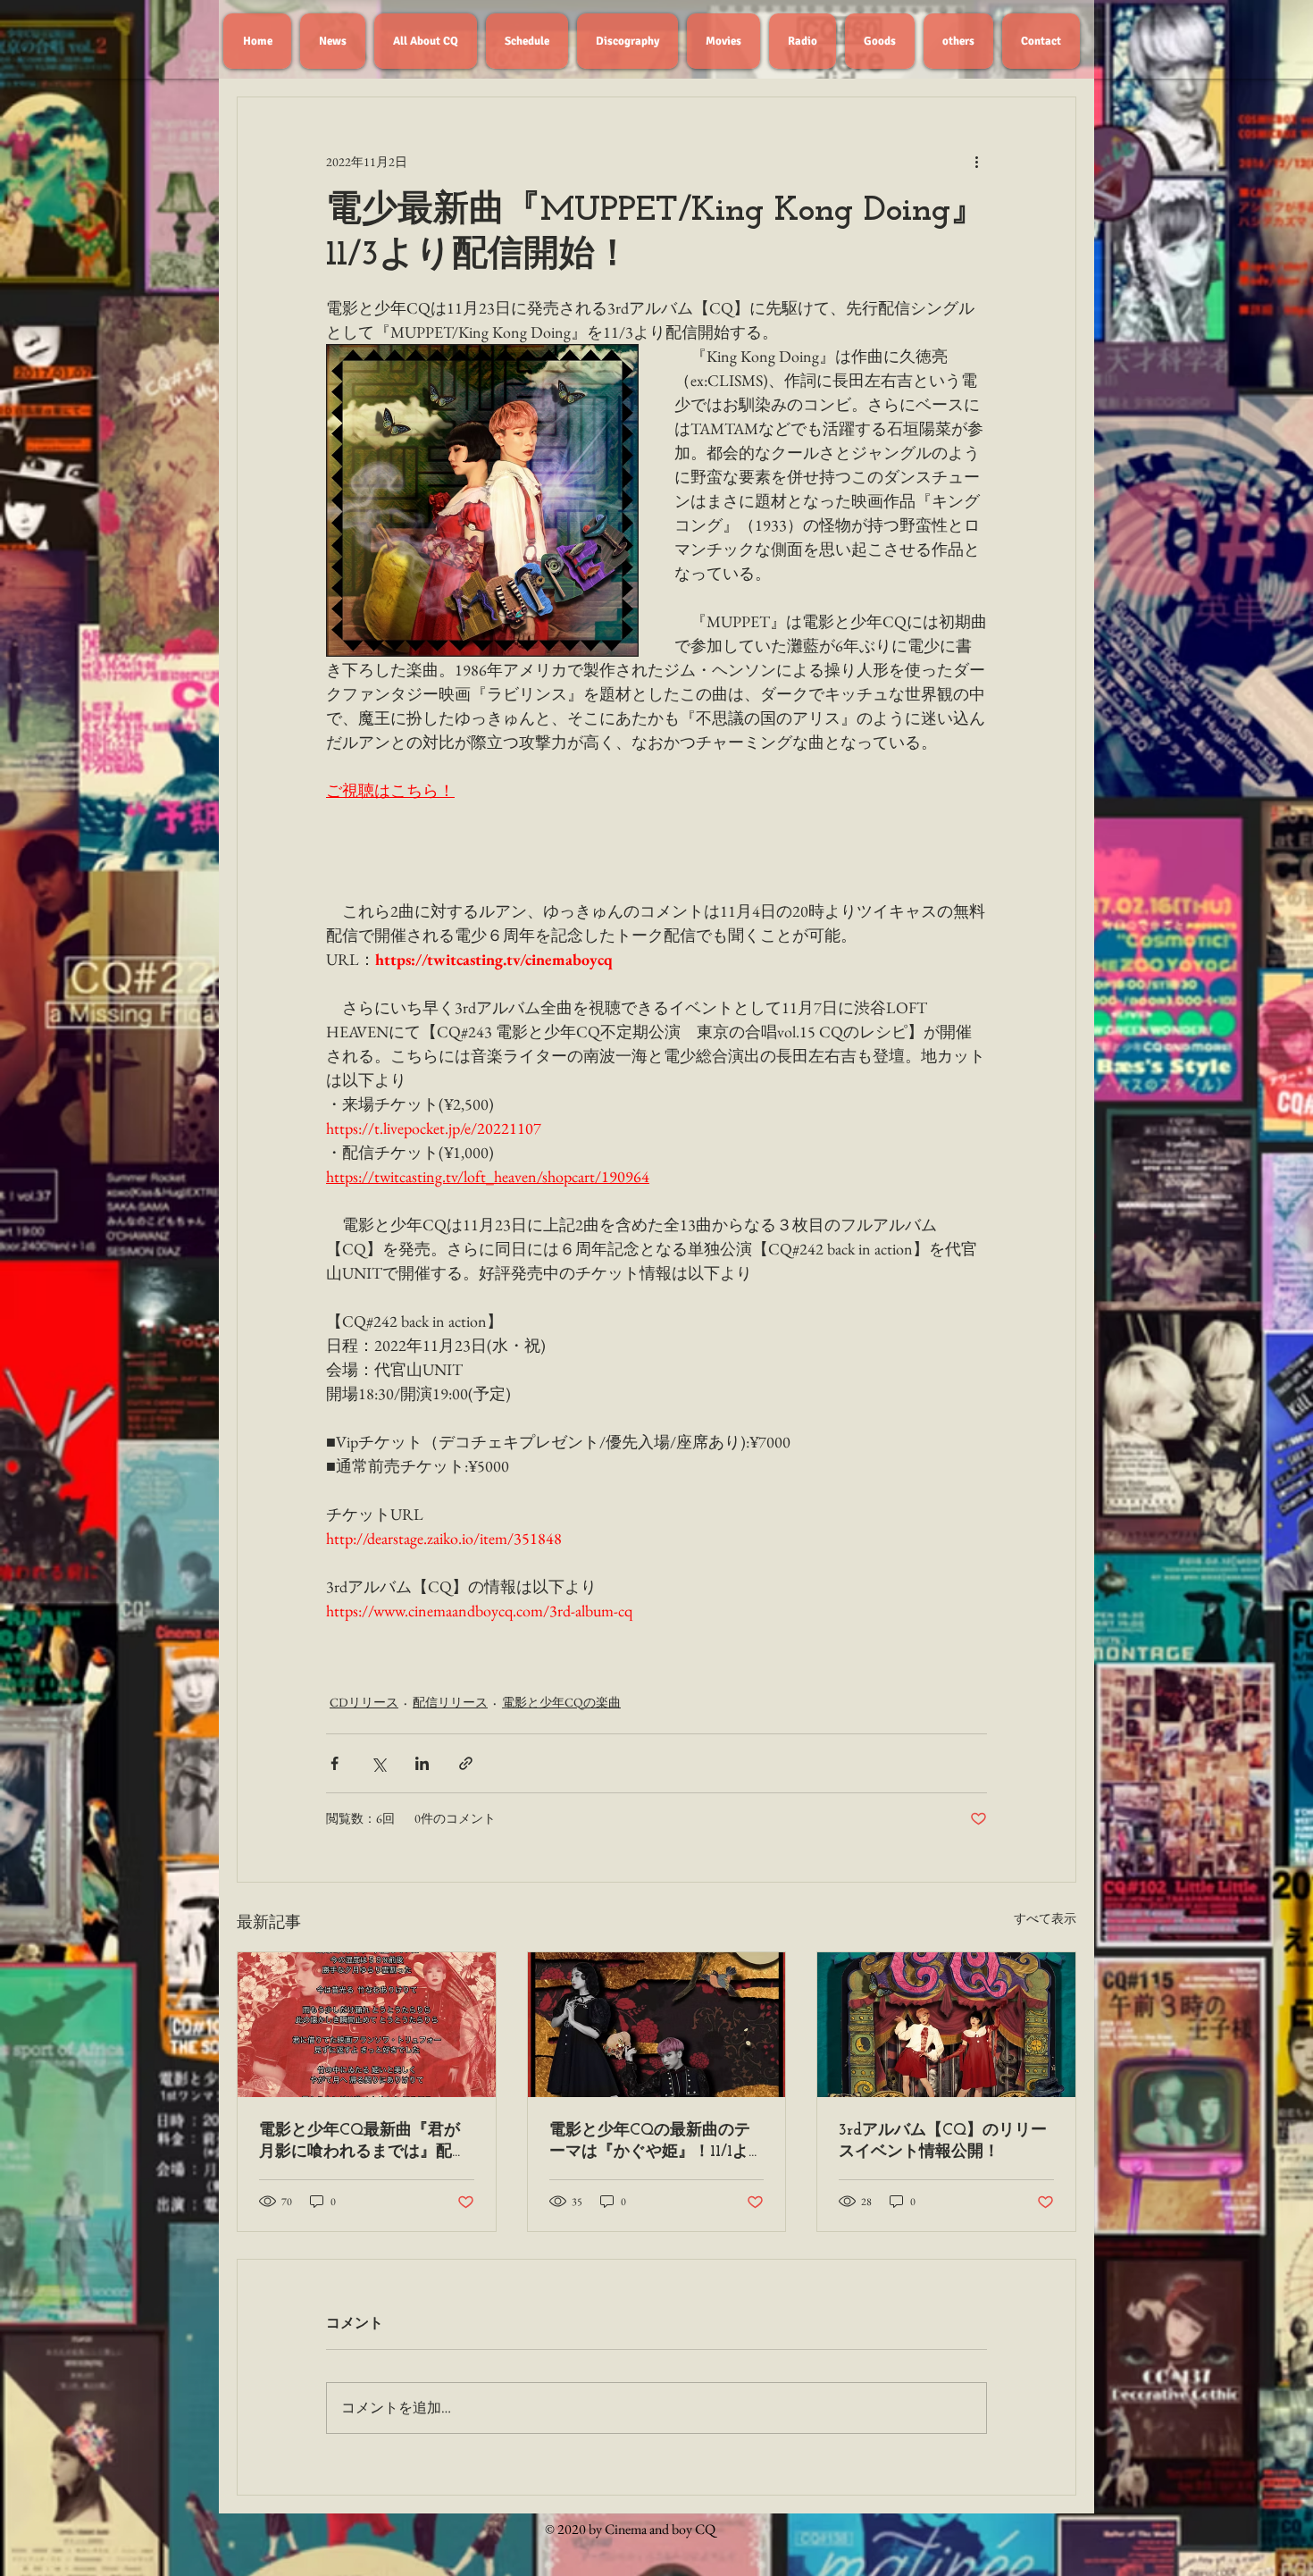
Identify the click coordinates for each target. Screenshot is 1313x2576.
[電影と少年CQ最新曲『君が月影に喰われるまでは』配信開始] (367, 2025)
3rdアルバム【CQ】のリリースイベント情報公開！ (943, 2142)
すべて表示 (1045, 1918)
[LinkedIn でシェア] (422, 1763)
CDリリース (364, 1702)
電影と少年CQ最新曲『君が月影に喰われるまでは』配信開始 (364, 2142)
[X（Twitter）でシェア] (378, 1763)
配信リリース (450, 1702)
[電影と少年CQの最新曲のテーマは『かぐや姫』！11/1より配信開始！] (657, 2025)
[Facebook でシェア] (335, 1763)
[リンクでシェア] (466, 1763)
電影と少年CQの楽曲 (561, 1702)
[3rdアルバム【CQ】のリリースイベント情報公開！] (946, 2025)
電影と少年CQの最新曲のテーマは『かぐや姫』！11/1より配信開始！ (650, 2142)
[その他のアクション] (976, 162)
